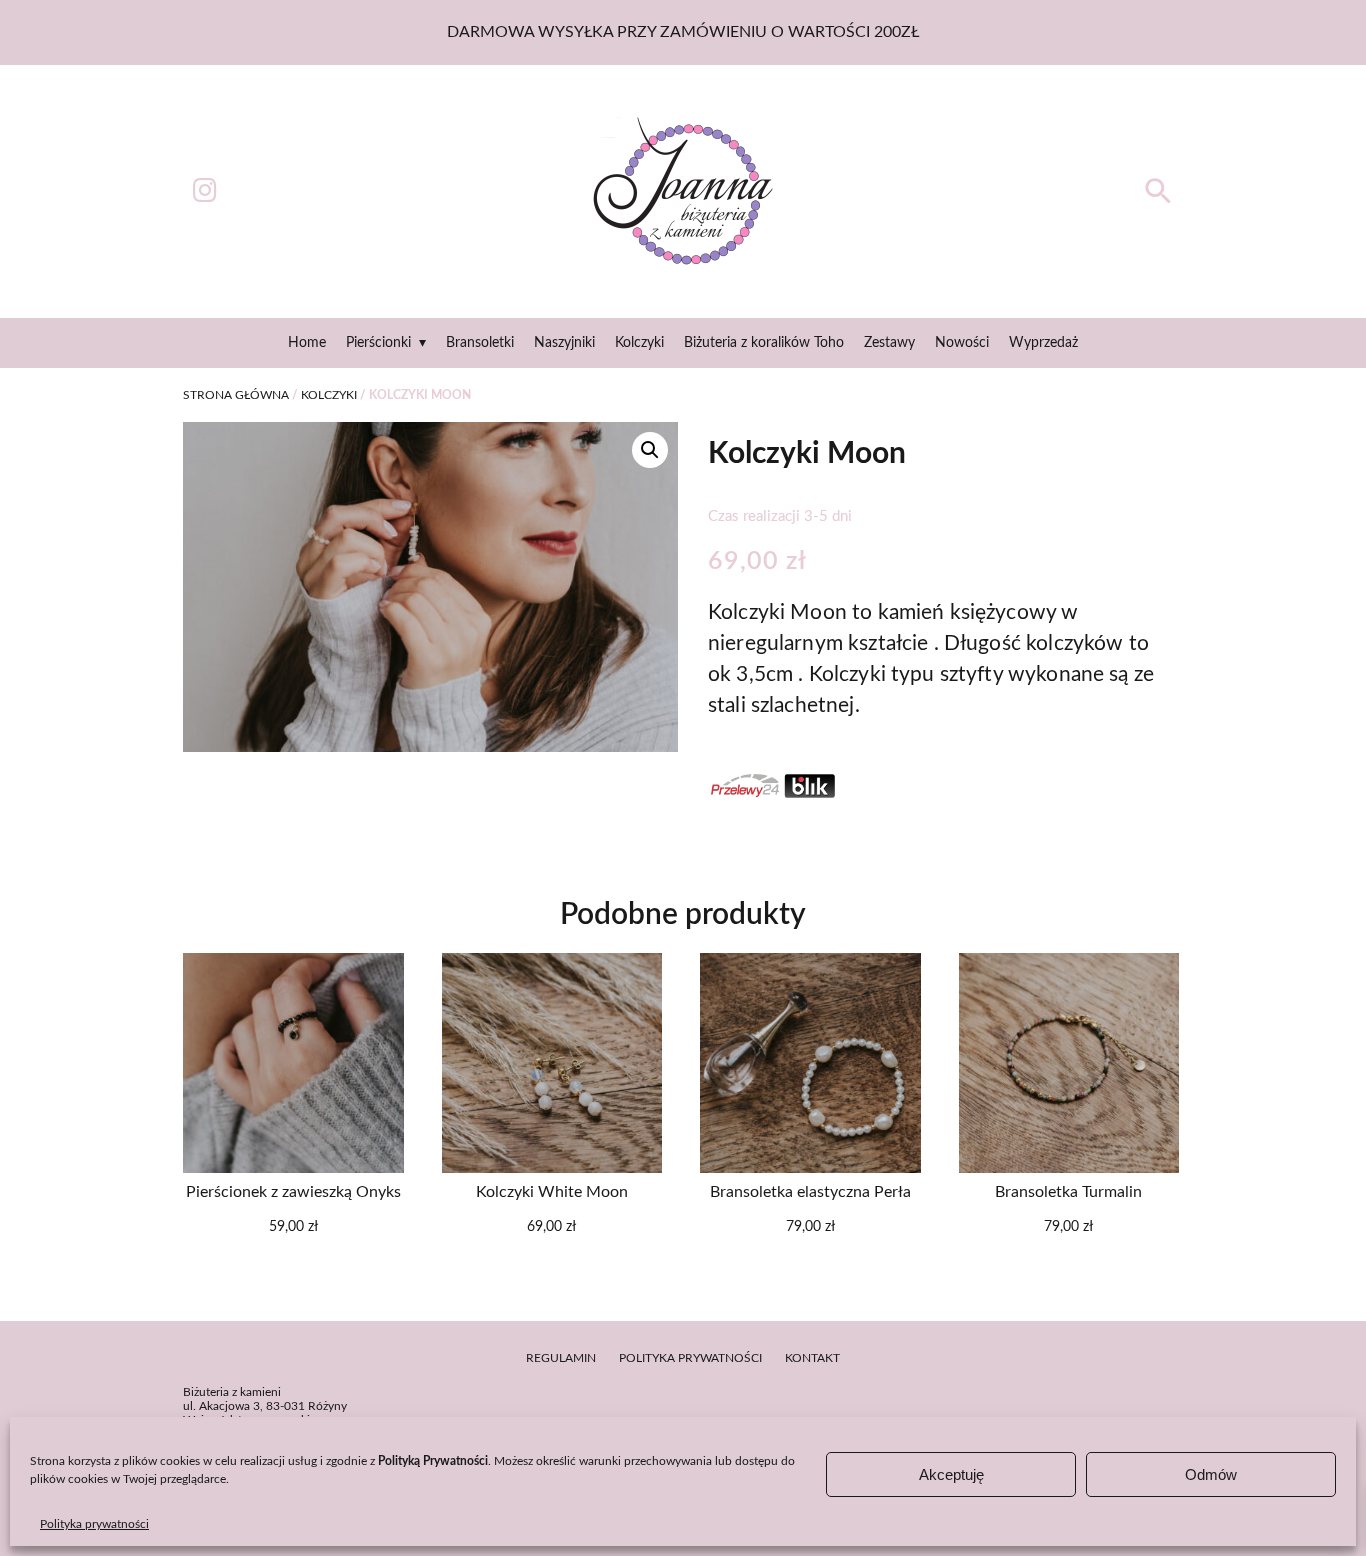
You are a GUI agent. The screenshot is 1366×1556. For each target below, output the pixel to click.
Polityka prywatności (94, 1524)
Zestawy (889, 343)
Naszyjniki (564, 343)
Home (307, 343)
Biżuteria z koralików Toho (764, 343)
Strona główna (236, 395)
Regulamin (561, 1358)
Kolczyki (639, 343)
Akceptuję (951, 1474)
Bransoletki (480, 343)
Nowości (962, 343)
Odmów (1211, 1474)
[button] (1158, 201)
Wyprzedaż (1043, 343)
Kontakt (812, 1358)
